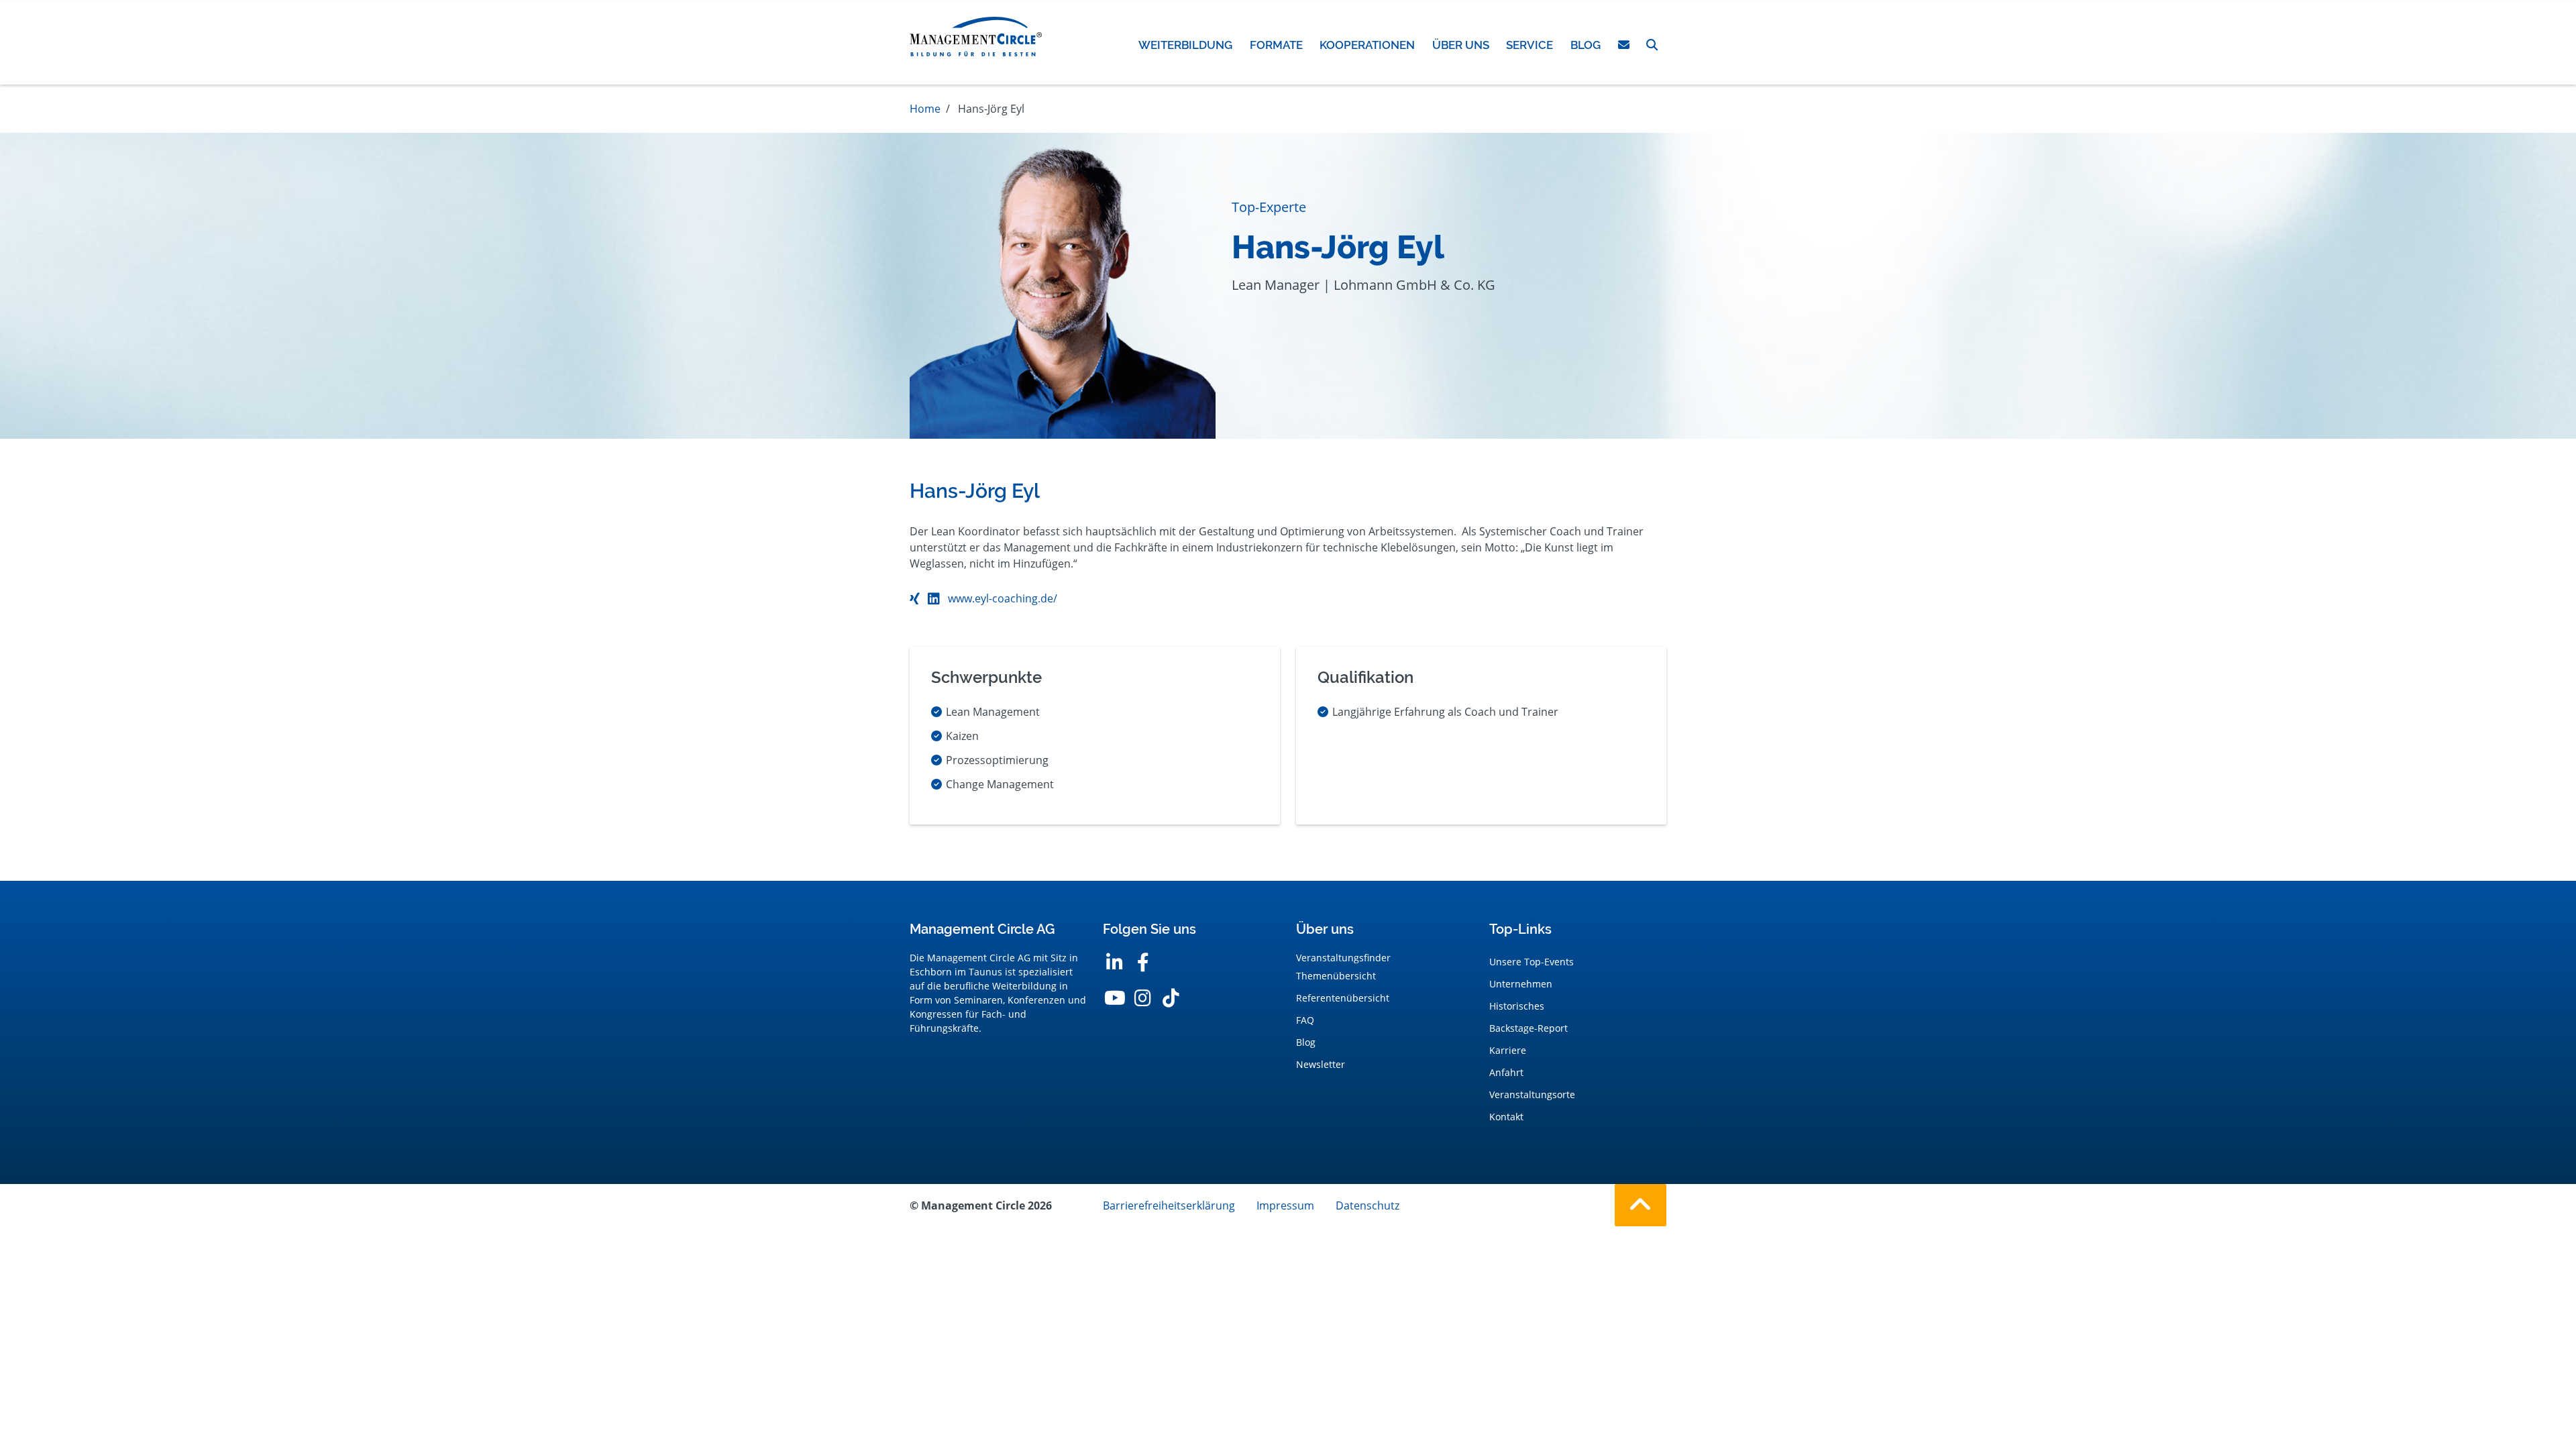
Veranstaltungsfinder (1343, 958)
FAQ (1305, 1020)
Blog (1306, 1042)
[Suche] (1652, 45)
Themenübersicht (1336, 976)
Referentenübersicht (1343, 998)
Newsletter (1321, 1064)
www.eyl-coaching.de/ (1003, 598)
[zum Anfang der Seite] (1641, 1205)
